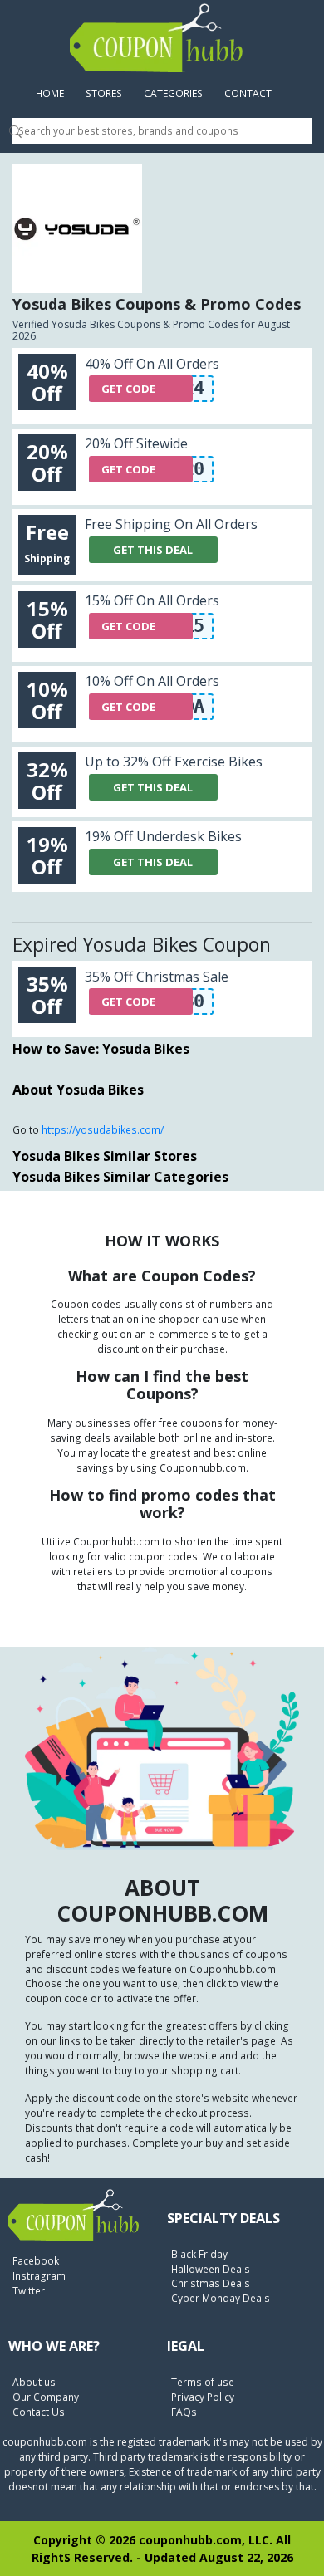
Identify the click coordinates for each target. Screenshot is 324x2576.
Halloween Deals (211, 2269)
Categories (173, 93)
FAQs (184, 2412)
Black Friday (199, 2254)
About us (34, 2382)
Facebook (36, 2261)
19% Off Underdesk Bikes (163, 836)
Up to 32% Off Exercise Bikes (174, 762)
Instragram (39, 2276)
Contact (248, 93)
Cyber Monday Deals (221, 2298)
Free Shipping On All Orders (171, 524)
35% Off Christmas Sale (157, 977)
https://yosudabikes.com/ (103, 1130)
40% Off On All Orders (152, 364)
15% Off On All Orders (152, 600)
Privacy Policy (203, 2397)
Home (55, 93)
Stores (104, 93)
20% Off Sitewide (136, 443)
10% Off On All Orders (152, 681)
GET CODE (128, 389)
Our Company (46, 2397)
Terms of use (203, 2382)
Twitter (29, 2291)
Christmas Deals (211, 2283)
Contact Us (39, 2412)
